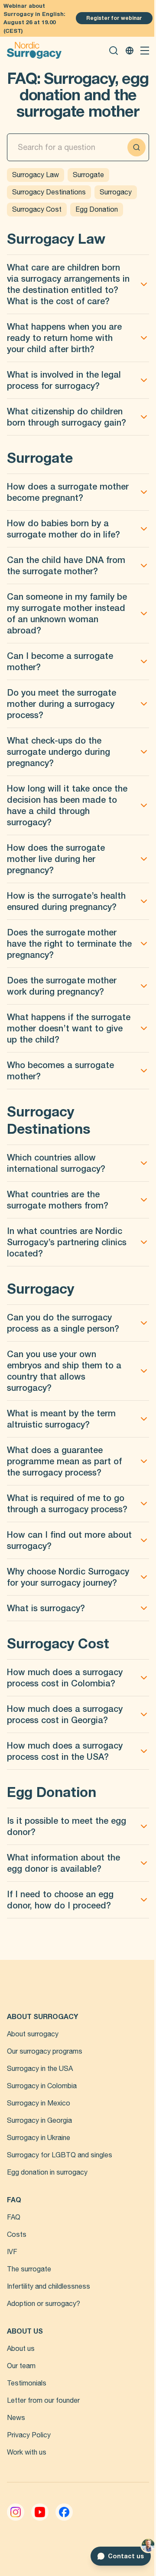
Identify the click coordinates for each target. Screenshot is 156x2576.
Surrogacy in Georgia (39, 2121)
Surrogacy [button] (116, 192)
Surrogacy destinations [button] (49, 192)
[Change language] (130, 51)
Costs (17, 2235)
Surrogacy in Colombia (42, 2086)
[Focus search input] (136, 147)
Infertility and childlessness (49, 2287)
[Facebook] (64, 2512)
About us (21, 2349)
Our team (21, 2366)
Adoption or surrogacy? (44, 2304)
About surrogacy (33, 2034)
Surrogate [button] (88, 175)
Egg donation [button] (97, 210)
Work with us (27, 2452)
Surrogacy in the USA (40, 2069)
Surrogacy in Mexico (39, 2103)
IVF (12, 2252)
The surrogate (29, 2269)
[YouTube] (40, 2512)
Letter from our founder (43, 2401)
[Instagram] (16, 2512)
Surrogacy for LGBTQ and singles (60, 2155)
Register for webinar (114, 18)
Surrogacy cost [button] (37, 210)
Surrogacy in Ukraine (39, 2138)
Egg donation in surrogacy (47, 2172)
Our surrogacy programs (45, 2051)
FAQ (14, 2217)
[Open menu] (145, 51)
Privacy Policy (29, 2435)
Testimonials (27, 2383)
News (16, 2418)
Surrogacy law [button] (36, 175)
